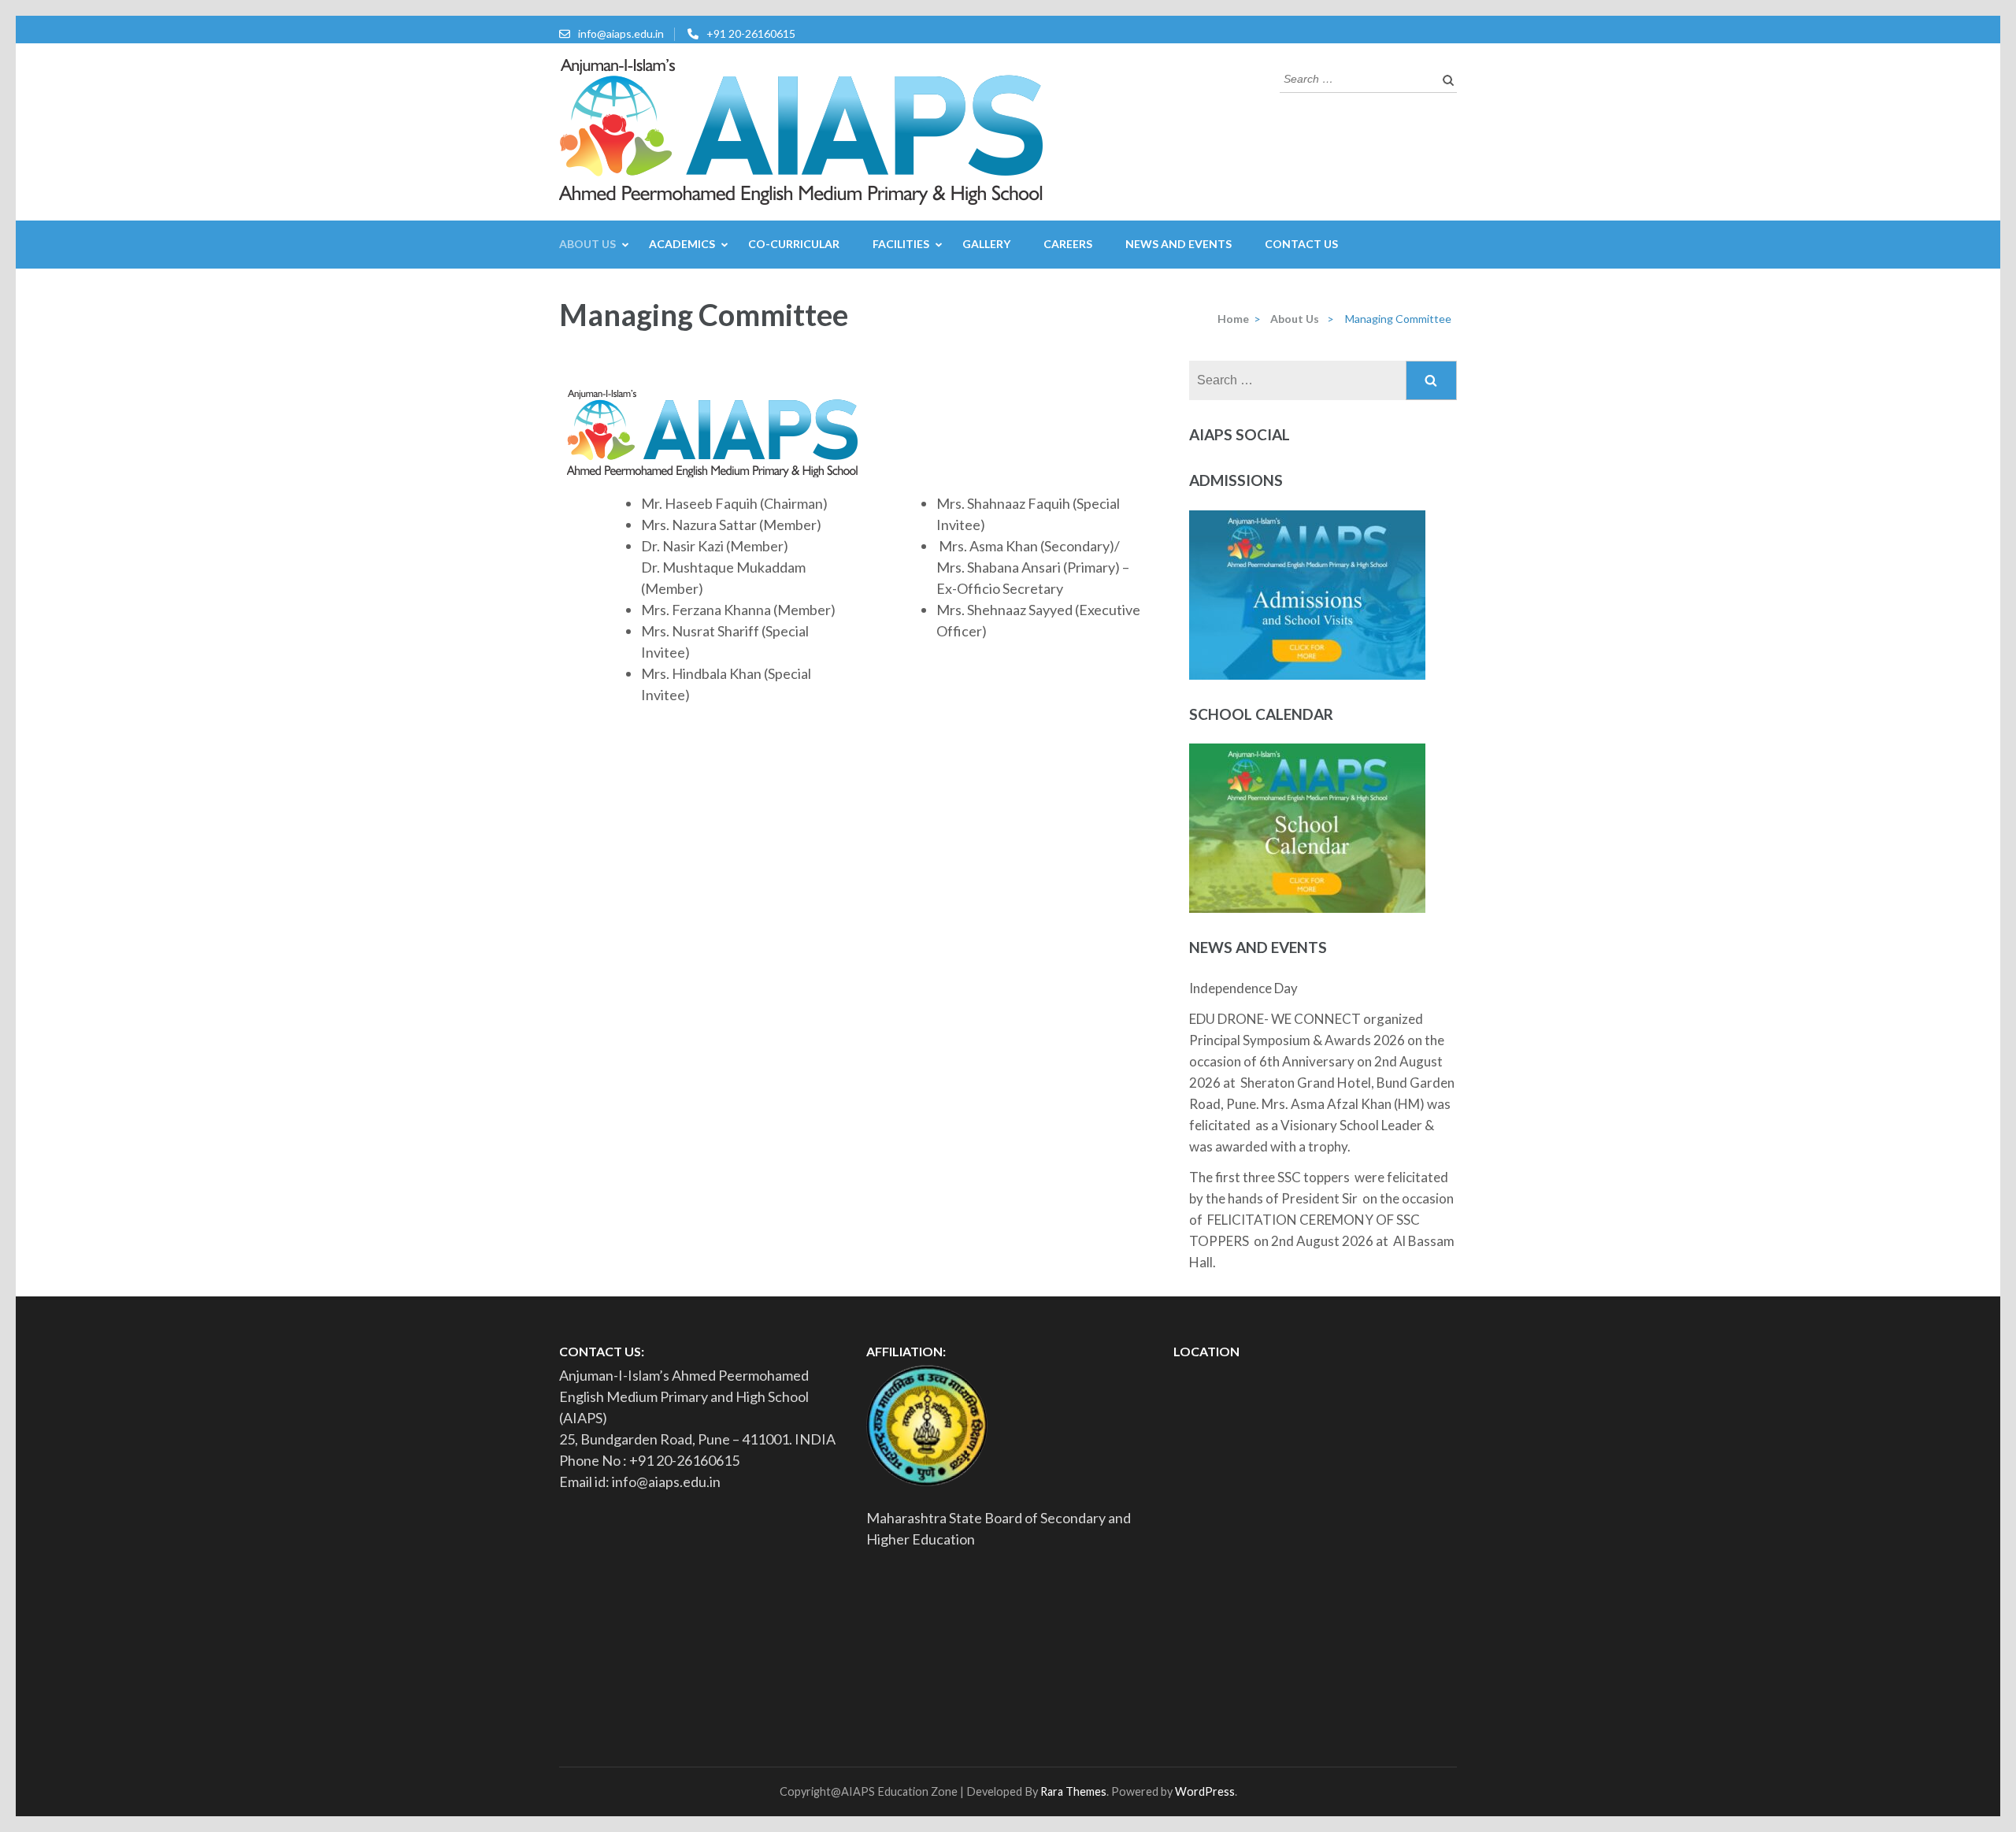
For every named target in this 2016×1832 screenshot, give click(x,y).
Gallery (986, 244)
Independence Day (1243, 988)
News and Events (1178, 244)
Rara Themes (1073, 1791)
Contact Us (1301, 244)
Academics (682, 244)
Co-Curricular (794, 244)
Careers (1068, 244)
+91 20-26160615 (751, 33)
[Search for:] (1356, 77)
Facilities (901, 244)
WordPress (1205, 1791)
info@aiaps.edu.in (621, 33)
